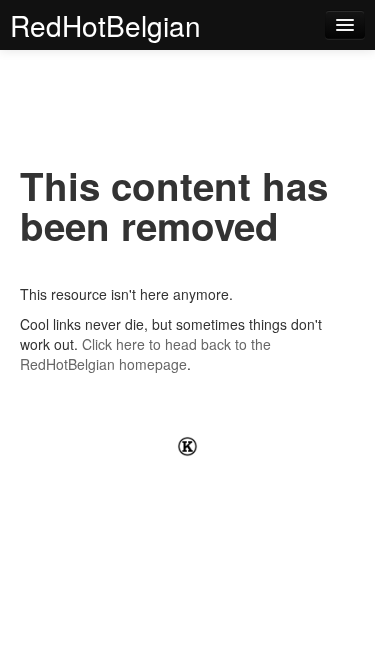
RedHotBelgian (105, 25)
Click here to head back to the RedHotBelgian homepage (145, 354)
